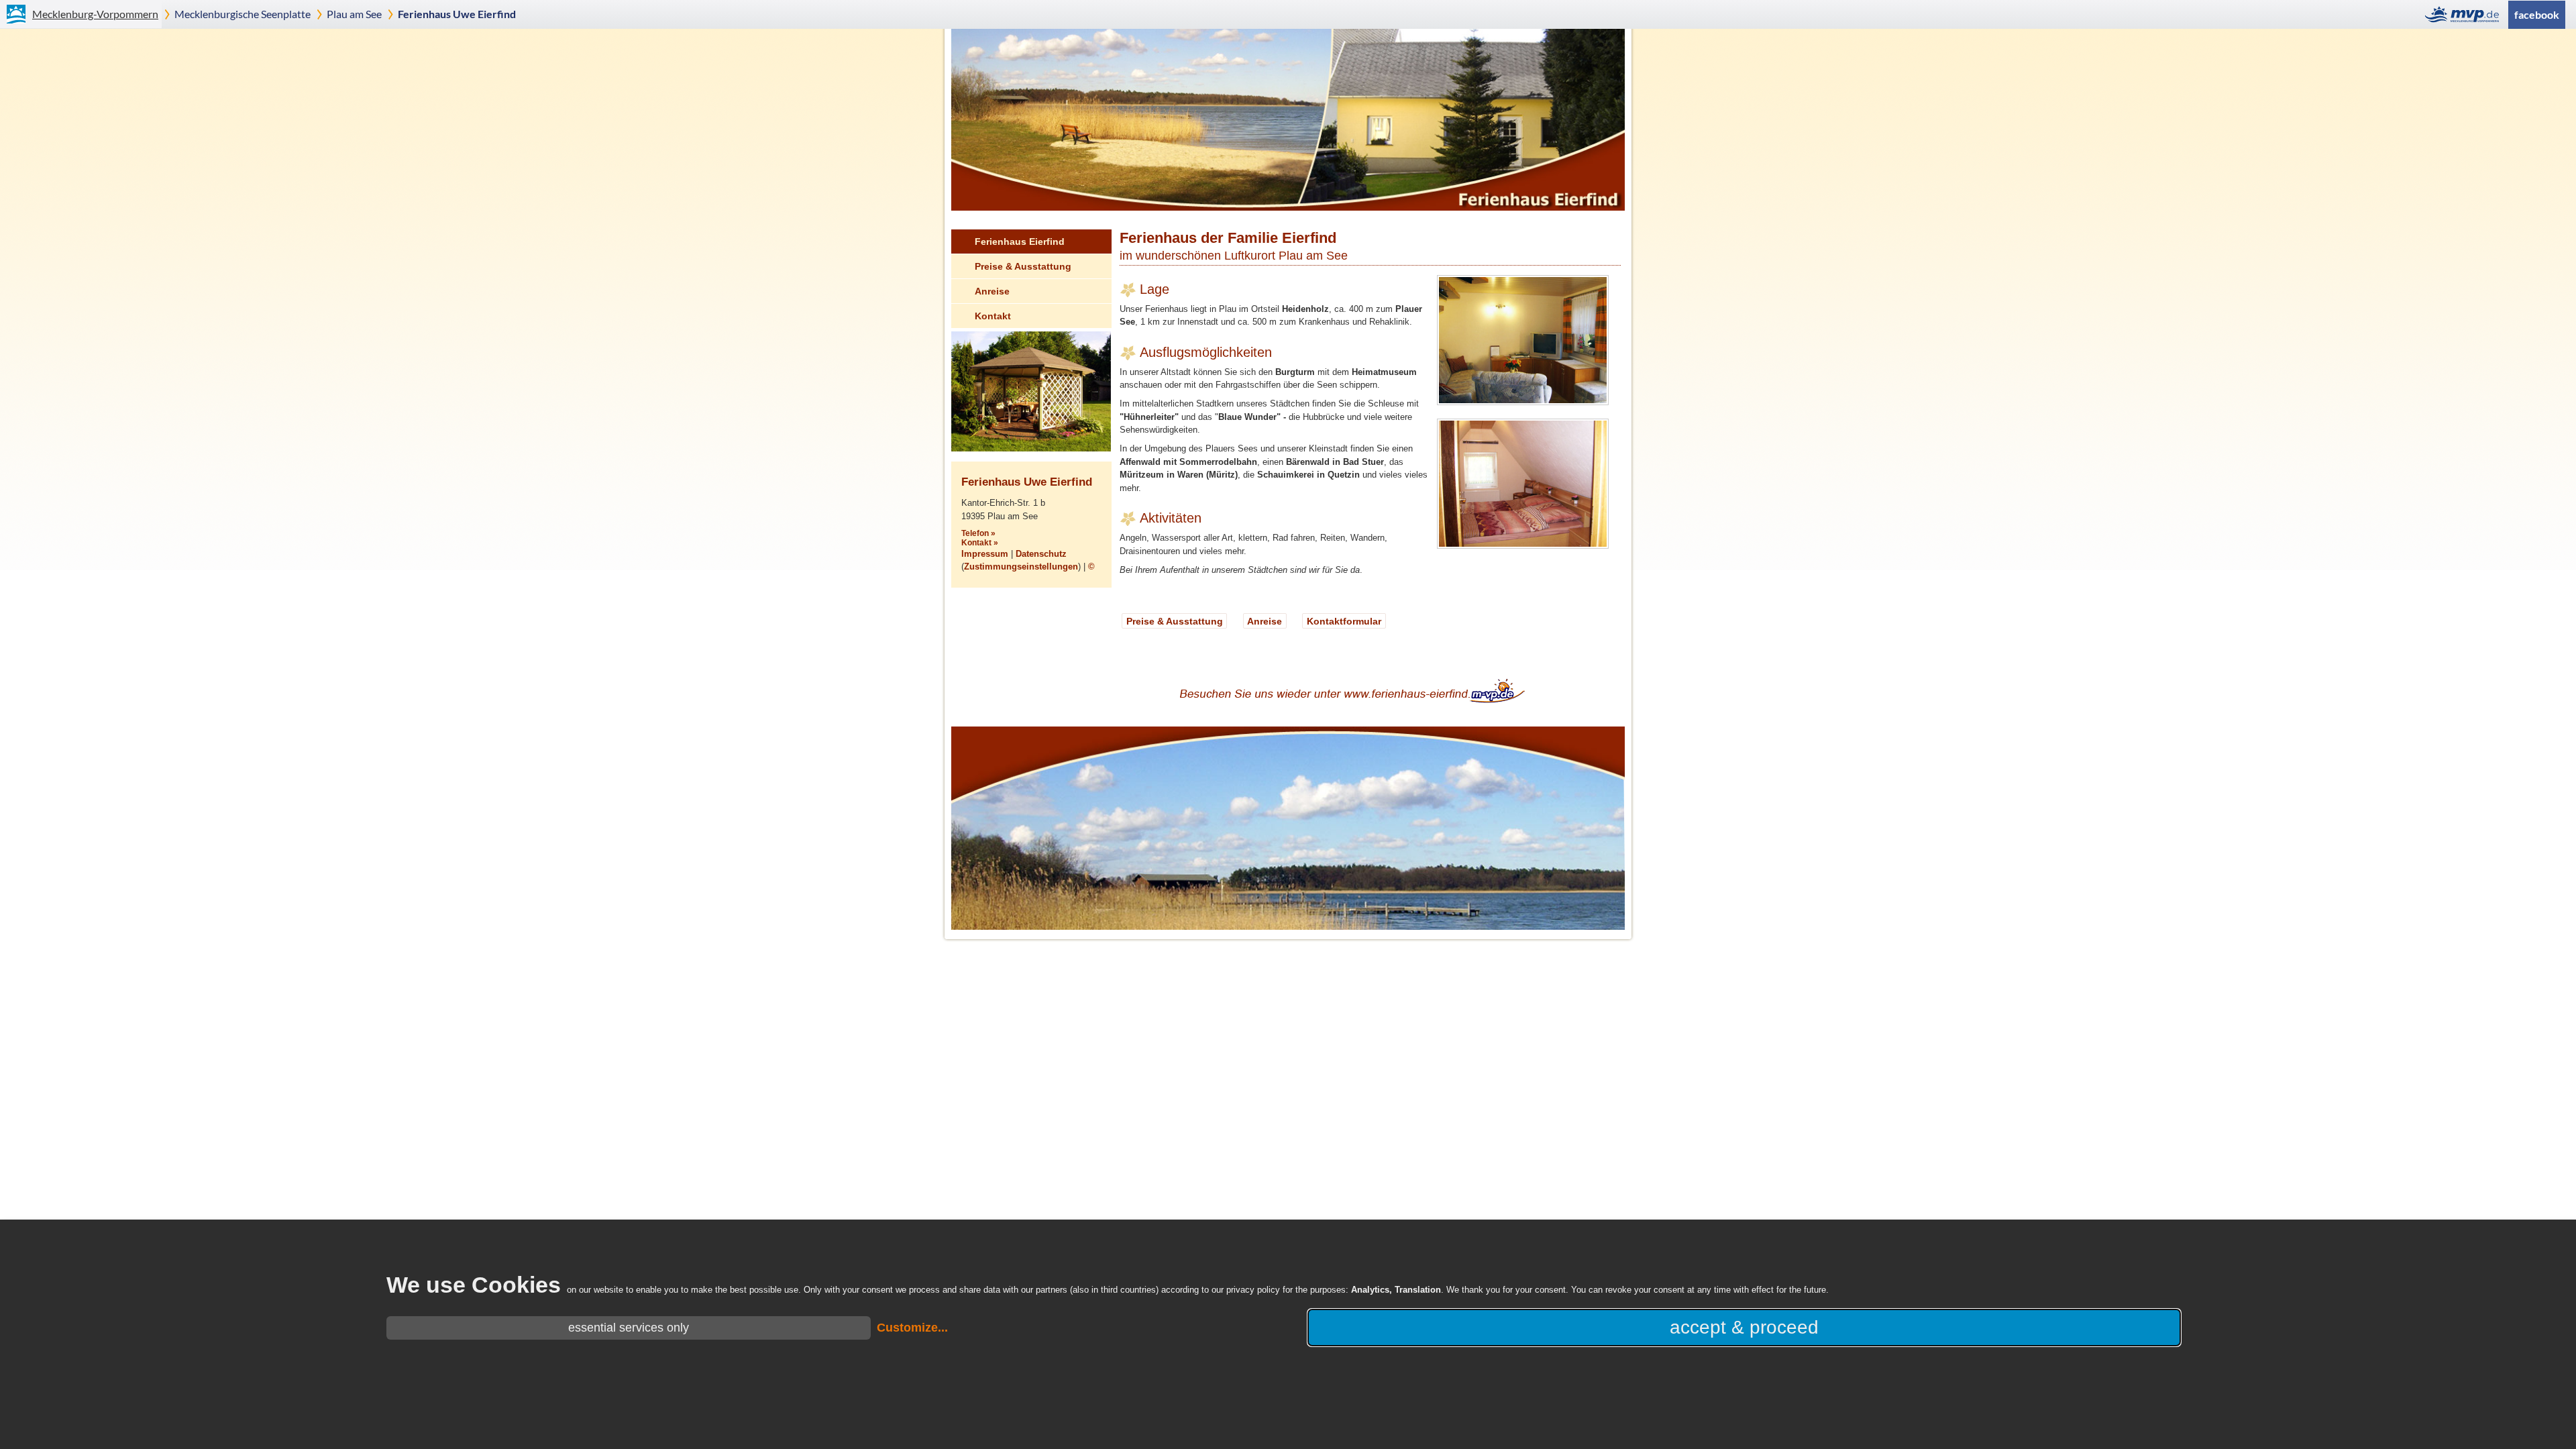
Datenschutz (1041, 554)
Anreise (992, 291)
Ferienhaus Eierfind (1020, 241)
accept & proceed (1744, 1327)
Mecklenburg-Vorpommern (95, 14)
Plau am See (354, 14)
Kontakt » (980, 543)
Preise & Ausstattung (1023, 266)
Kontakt (993, 316)
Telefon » (978, 533)
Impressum (985, 554)
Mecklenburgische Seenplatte (243, 14)
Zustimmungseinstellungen (1021, 567)
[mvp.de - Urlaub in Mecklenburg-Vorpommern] (2466, 14)
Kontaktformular (1344, 621)
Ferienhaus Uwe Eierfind (457, 14)
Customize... (912, 1328)
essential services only (629, 1328)
